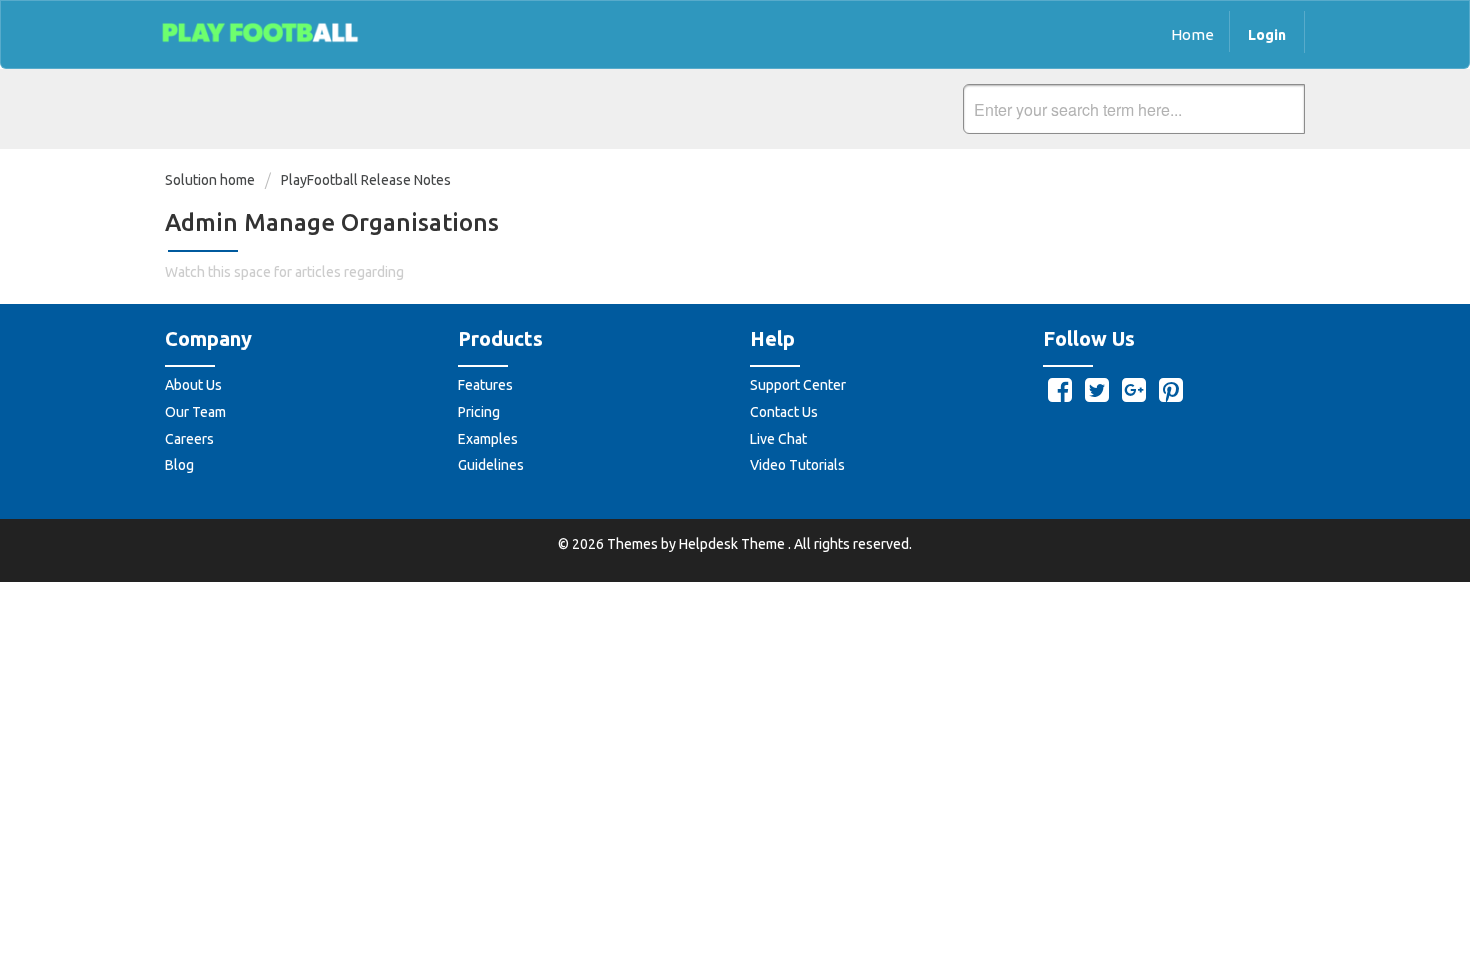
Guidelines (491, 465)
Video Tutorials (797, 465)
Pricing (479, 412)
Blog (179, 465)
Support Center (798, 385)
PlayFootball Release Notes (366, 180)
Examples (488, 439)
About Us (193, 385)
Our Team (195, 412)
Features (485, 385)
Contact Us (784, 412)
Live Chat (778, 439)
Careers (189, 439)
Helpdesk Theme (733, 544)
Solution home (211, 180)
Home (1192, 34)
